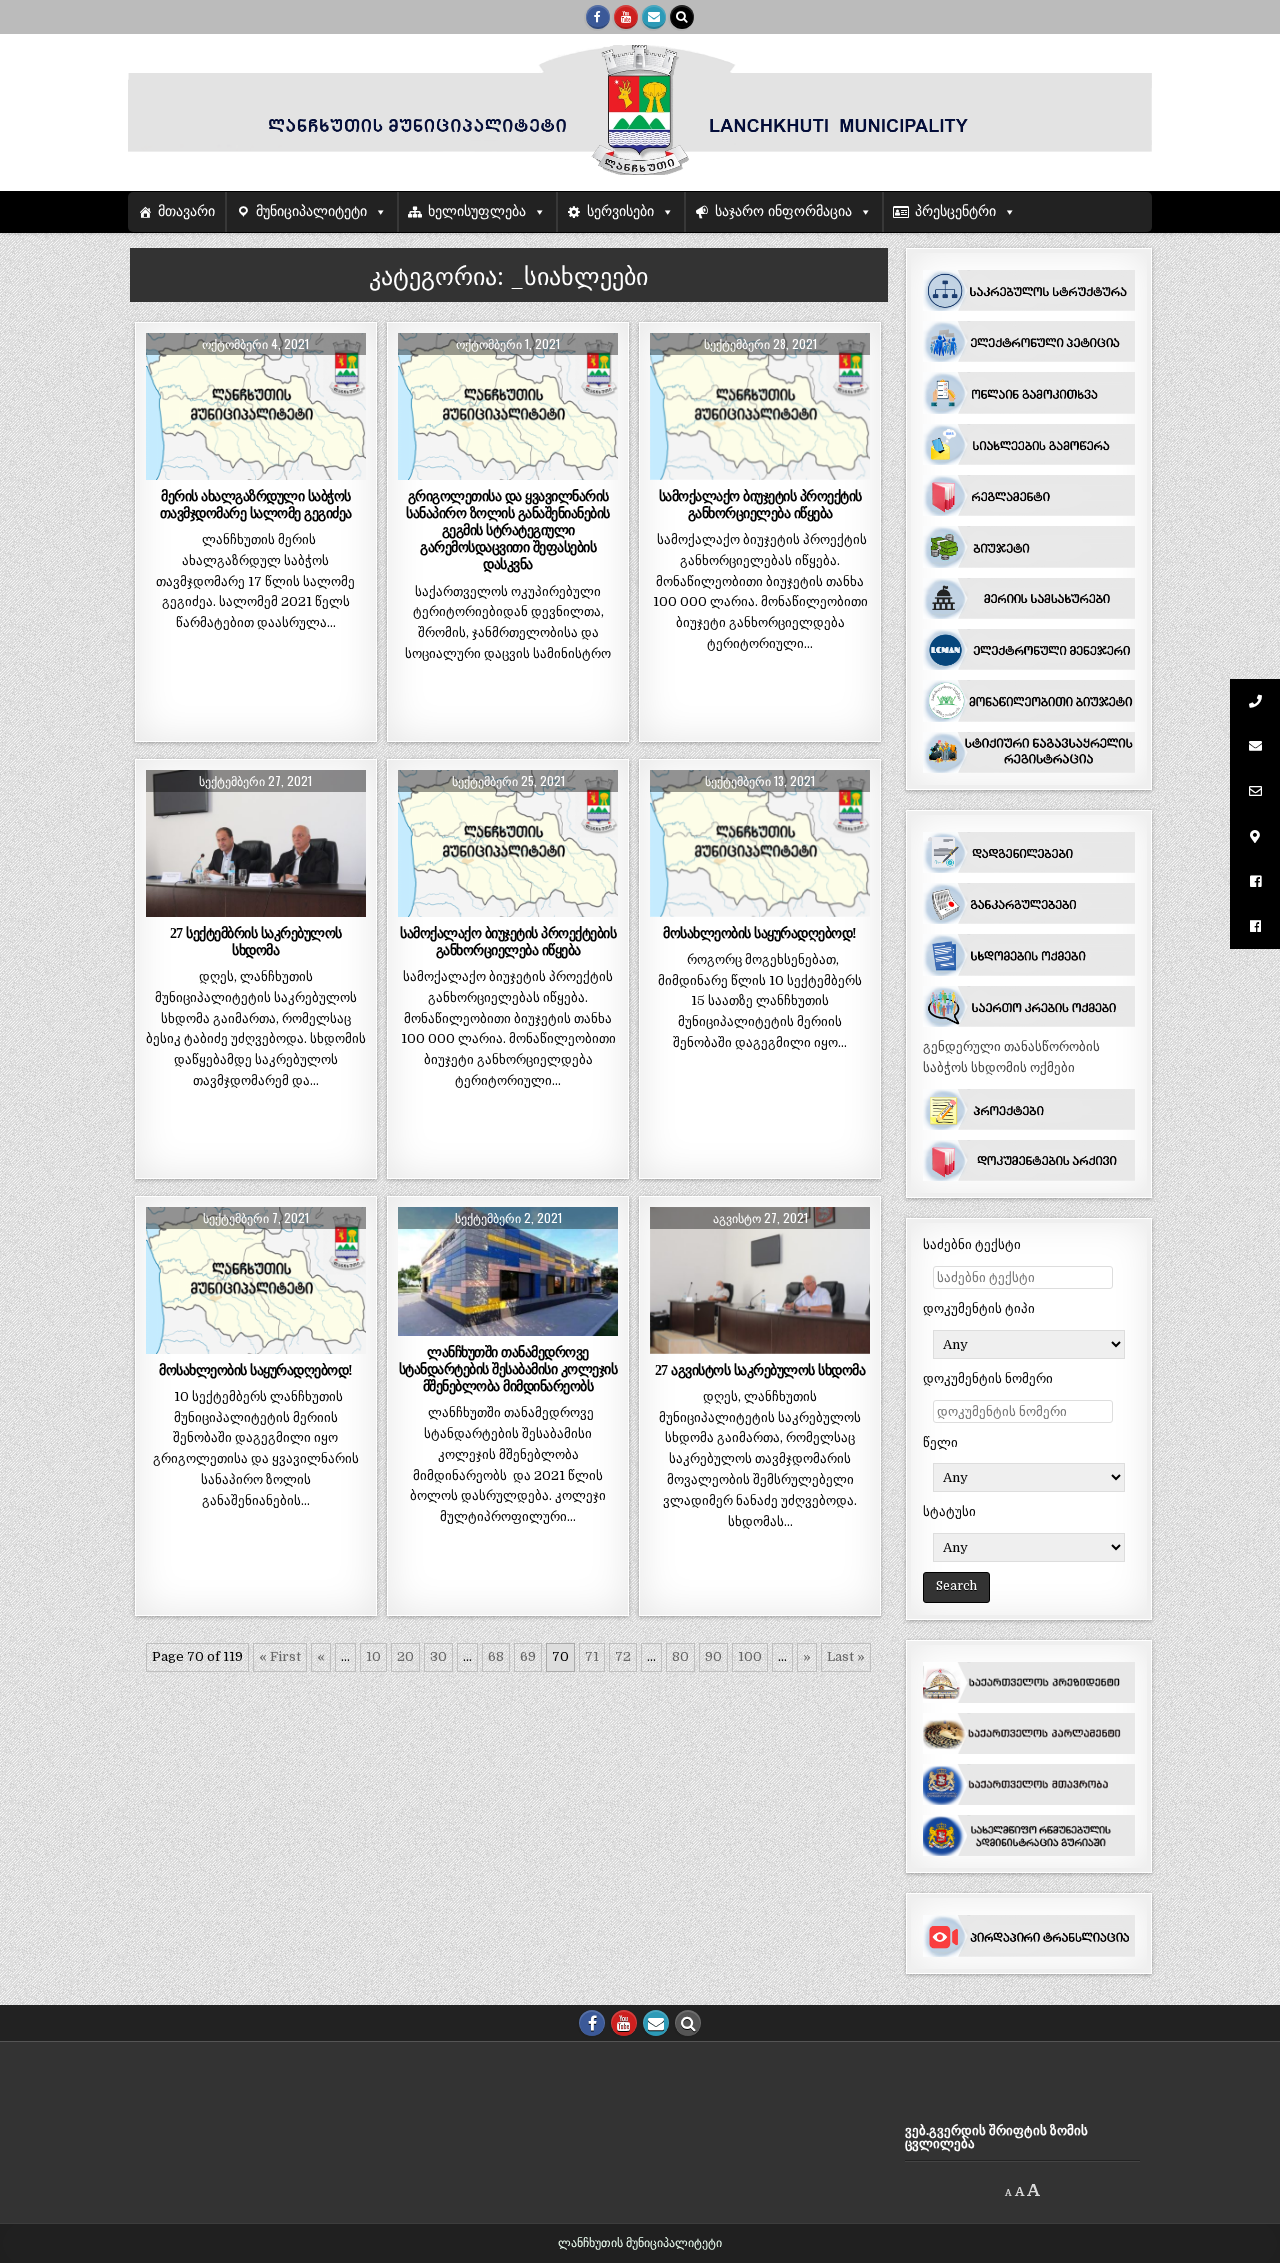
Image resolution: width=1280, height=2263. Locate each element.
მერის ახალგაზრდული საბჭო (256, 402)
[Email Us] (654, 17)
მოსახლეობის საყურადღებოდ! (760, 933)
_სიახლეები (253, 381)
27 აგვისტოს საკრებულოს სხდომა (760, 1370)
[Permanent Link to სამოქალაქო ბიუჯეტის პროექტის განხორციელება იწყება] (760, 406)
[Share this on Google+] (256, 469)
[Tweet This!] (168, 469)
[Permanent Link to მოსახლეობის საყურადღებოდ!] (760, 843)
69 (528, 1656)
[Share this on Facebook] (212, 469)
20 (405, 1656)
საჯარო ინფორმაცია (783, 211)
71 (592, 1656)
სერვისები (620, 211)
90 (713, 1656)
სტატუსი (949, 1511)
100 (750, 1656)
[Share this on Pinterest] (300, 469)
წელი (940, 1442)
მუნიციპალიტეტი (311, 211)
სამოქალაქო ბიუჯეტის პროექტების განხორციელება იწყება (508, 941)
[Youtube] (626, 17)
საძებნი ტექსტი (972, 1244)
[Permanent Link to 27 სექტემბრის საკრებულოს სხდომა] (256, 843)
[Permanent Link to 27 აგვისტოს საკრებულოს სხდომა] (760, 1280)
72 (623, 1656)
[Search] (682, 17)
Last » (846, 1656)
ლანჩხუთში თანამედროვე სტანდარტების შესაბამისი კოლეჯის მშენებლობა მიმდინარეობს (508, 1369)
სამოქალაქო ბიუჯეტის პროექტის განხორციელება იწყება (760, 504)
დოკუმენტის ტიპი (979, 1308)
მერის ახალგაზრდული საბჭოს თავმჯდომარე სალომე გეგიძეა (256, 504)
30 (438, 1656)
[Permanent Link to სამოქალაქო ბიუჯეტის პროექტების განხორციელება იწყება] (508, 843)
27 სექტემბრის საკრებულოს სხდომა (256, 941)
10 (373, 1656)
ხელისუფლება (477, 211)
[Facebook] (598, 17)
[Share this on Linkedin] (344, 469)
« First (280, 1656)
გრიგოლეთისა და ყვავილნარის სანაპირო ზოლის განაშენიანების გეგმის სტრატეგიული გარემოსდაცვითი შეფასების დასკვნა (508, 530)
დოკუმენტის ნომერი (988, 1378)
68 (496, 1656)
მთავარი (186, 211)
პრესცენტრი (955, 211)
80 (680, 1656)
